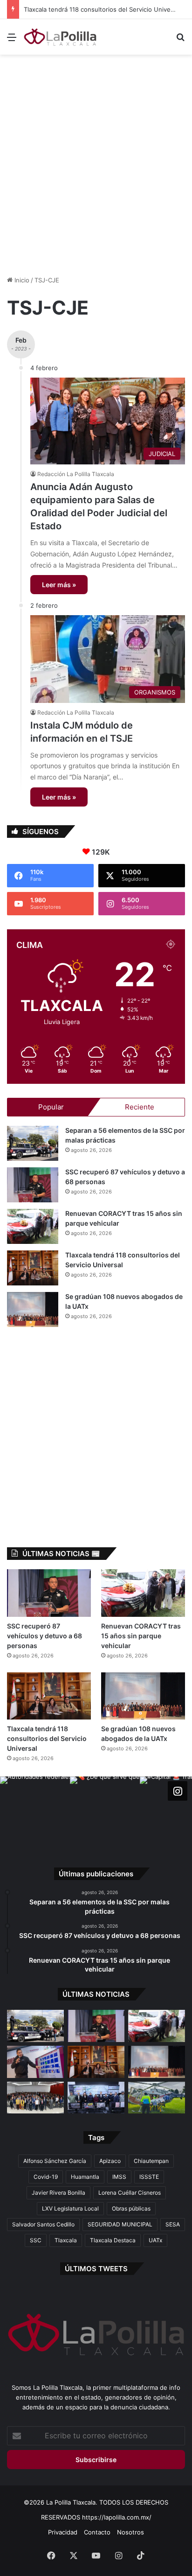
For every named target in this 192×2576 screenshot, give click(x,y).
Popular (51, 1107)
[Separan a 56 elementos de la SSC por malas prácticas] (33, 1143)
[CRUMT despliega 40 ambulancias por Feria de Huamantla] (35, 2062)
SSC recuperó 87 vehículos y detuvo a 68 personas (45, 1636)
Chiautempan (151, 2161)
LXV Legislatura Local (70, 2208)
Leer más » (59, 585)
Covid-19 (46, 2177)
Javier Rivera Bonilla (58, 2193)
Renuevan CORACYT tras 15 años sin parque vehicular (141, 1636)
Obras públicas (131, 2208)
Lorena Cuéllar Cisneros (130, 2193)
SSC (36, 2240)
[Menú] (12, 40)
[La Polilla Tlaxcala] (61, 37)
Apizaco (110, 2161)
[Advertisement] (96, 160)
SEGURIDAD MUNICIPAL (120, 2224)
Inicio (21, 280)
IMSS (119, 2177)
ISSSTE (149, 2177)
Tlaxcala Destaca (113, 2240)
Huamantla (85, 2177)
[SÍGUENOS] (178, 1791)
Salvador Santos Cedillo (43, 2224)
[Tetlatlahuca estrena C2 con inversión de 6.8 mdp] (96, 2098)
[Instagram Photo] (35, 1811)
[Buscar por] (180, 40)
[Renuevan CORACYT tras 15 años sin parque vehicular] (33, 1226)
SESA (173, 2224)
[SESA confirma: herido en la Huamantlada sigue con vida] (157, 2098)
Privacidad (63, 2532)
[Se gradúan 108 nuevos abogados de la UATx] (33, 1309)
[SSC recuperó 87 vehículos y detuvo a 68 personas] (33, 1185)
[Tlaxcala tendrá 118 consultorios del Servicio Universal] (33, 1268)
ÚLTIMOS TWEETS (96, 2269)
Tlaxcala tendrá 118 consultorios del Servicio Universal (102, 9)
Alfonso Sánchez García (55, 2161)
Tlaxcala (66, 2240)
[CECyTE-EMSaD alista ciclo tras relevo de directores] (35, 2098)
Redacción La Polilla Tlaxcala (76, 474)
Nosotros (130, 2532)
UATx (155, 2240)
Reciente (140, 1107)
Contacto (97, 2532)
